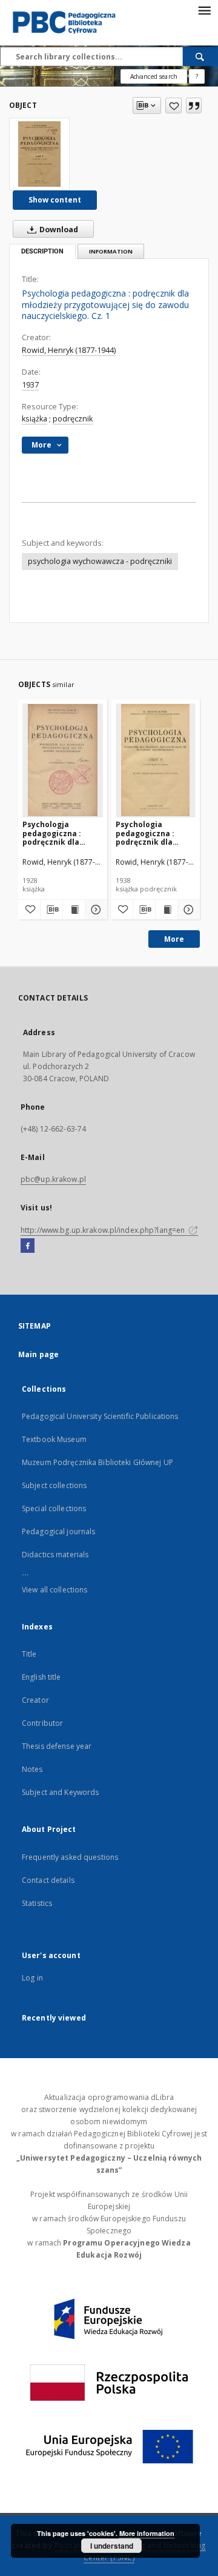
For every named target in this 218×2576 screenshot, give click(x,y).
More (174, 939)
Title (29, 1654)
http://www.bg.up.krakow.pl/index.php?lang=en (104, 1230)
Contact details (48, 1880)
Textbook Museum (54, 1439)
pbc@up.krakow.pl (53, 1179)
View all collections (54, 1590)
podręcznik (73, 419)
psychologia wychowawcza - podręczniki (100, 561)
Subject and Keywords (60, 1792)
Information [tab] (111, 251)
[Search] (200, 56)
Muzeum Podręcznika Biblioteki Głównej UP (97, 1462)
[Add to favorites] (173, 106)
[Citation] (194, 106)
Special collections (54, 1508)
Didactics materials (55, 1555)
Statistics (37, 1903)
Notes (32, 1769)
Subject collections (54, 1485)
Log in (32, 1978)
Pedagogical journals (58, 1531)
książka (35, 419)
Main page (38, 1354)
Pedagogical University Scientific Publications (100, 1416)
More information (147, 2533)
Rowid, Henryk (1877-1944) (69, 350)
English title (41, 1677)
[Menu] (204, 10)
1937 (30, 385)
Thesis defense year (57, 1746)
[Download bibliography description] (51, 910)
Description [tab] (42, 251)
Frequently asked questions (70, 1857)
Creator (35, 1700)
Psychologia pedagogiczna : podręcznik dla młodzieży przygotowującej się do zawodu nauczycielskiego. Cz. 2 (154, 833)
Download (58, 230)
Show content (55, 200)
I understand (112, 2546)
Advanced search (154, 76)
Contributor (42, 1723)
